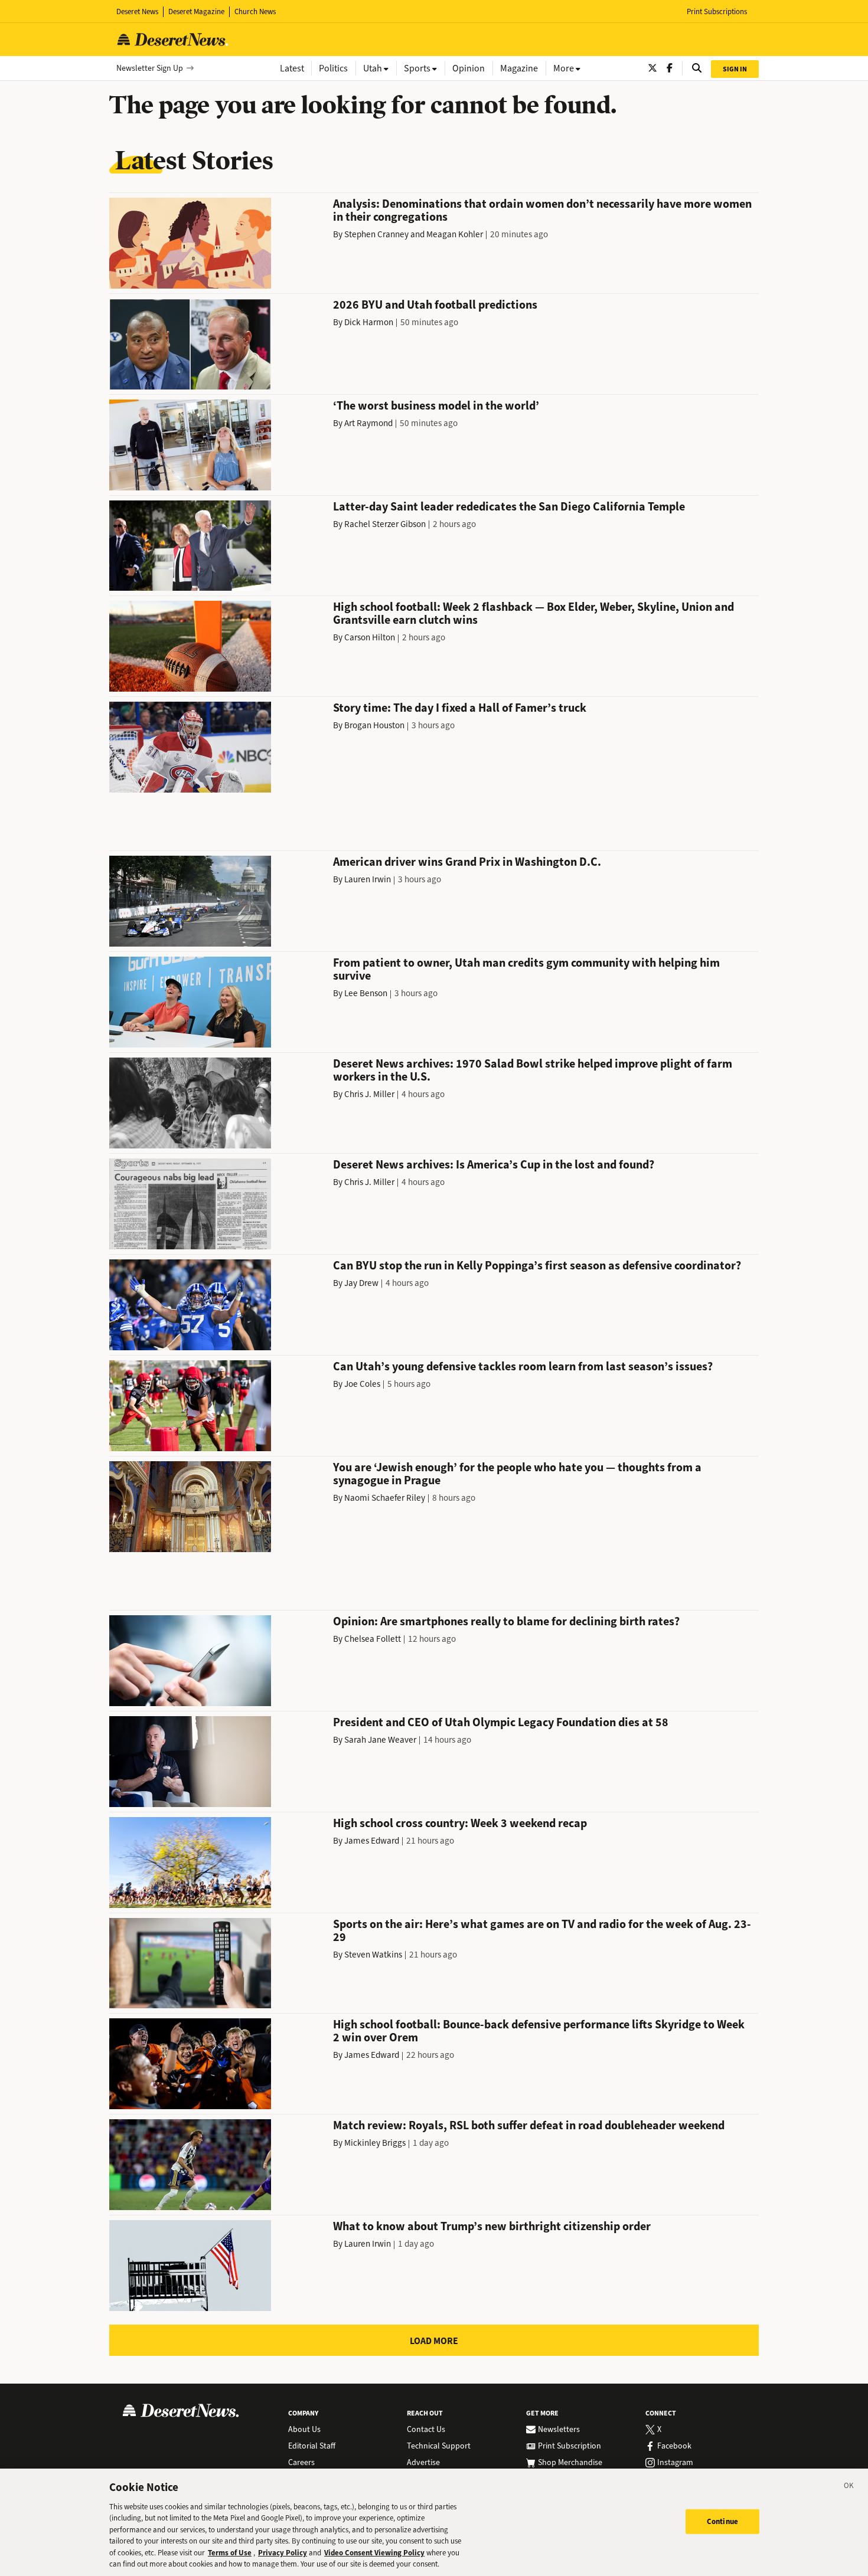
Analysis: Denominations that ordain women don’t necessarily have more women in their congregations (542, 210)
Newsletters (559, 2430)
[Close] (849, 2487)
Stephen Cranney (376, 234)
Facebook (674, 2446)
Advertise (423, 2463)
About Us (304, 2430)
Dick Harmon (369, 322)
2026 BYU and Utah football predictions (435, 305)
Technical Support (439, 2446)
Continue (722, 2521)
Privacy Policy (283, 2553)
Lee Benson (366, 993)
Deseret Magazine (196, 12)
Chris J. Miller (369, 1094)
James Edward (372, 1841)
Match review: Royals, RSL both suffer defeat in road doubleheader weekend (529, 2125)
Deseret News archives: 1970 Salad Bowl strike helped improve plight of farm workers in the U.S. (533, 1070)
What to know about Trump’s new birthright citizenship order (492, 2226)
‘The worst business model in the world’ (436, 406)
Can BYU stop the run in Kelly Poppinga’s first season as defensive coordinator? (537, 1266)
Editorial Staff (312, 2446)
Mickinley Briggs (375, 2143)
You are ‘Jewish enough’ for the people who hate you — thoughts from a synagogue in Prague (517, 1474)
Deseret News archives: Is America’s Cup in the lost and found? (494, 1165)
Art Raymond (368, 423)
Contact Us (426, 2430)
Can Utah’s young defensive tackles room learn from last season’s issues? (523, 1366)
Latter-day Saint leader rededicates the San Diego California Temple (509, 507)
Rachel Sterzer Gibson (385, 524)
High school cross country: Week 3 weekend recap (460, 1823)
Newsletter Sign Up (150, 68)
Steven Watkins (373, 1955)
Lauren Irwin (368, 879)
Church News (255, 12)
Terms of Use (230, 2553)
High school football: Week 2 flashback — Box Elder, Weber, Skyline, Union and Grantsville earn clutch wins (533, 613)
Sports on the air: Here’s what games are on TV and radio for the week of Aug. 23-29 (542, 1931)
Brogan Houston (374, 725)
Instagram (675, 2463)
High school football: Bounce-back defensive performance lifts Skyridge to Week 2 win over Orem (539, 2031)
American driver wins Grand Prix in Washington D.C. (467, 862)
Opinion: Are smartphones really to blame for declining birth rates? (506, 1621)
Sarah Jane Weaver (380, 1740)
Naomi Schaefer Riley (385, 1498)
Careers (301, 2463)
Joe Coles (362, 1384)
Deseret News (137, 12)
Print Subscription (570, 2446)
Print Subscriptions (717, 12)
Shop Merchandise (570, 2463)
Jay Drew (361, 1283)
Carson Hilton (370, 637)
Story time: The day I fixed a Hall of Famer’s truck (460, 708)
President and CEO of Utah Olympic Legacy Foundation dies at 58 (501, 1722)
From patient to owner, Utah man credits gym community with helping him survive (526, 969)
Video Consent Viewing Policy (374, 2553)
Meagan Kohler (455, 234)
